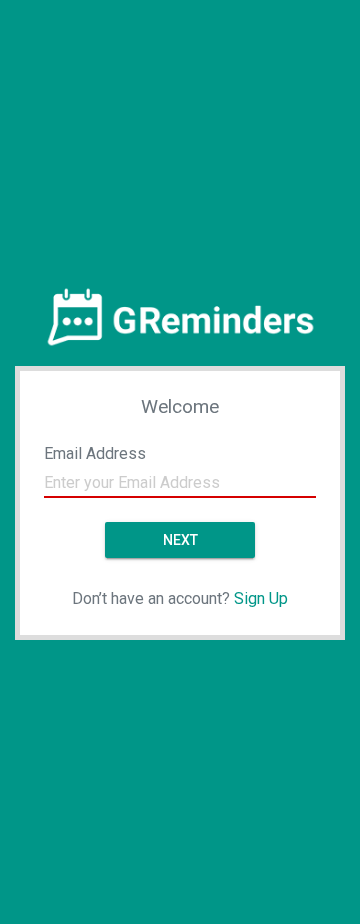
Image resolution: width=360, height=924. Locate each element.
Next (180, 540)
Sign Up (261, 598)
